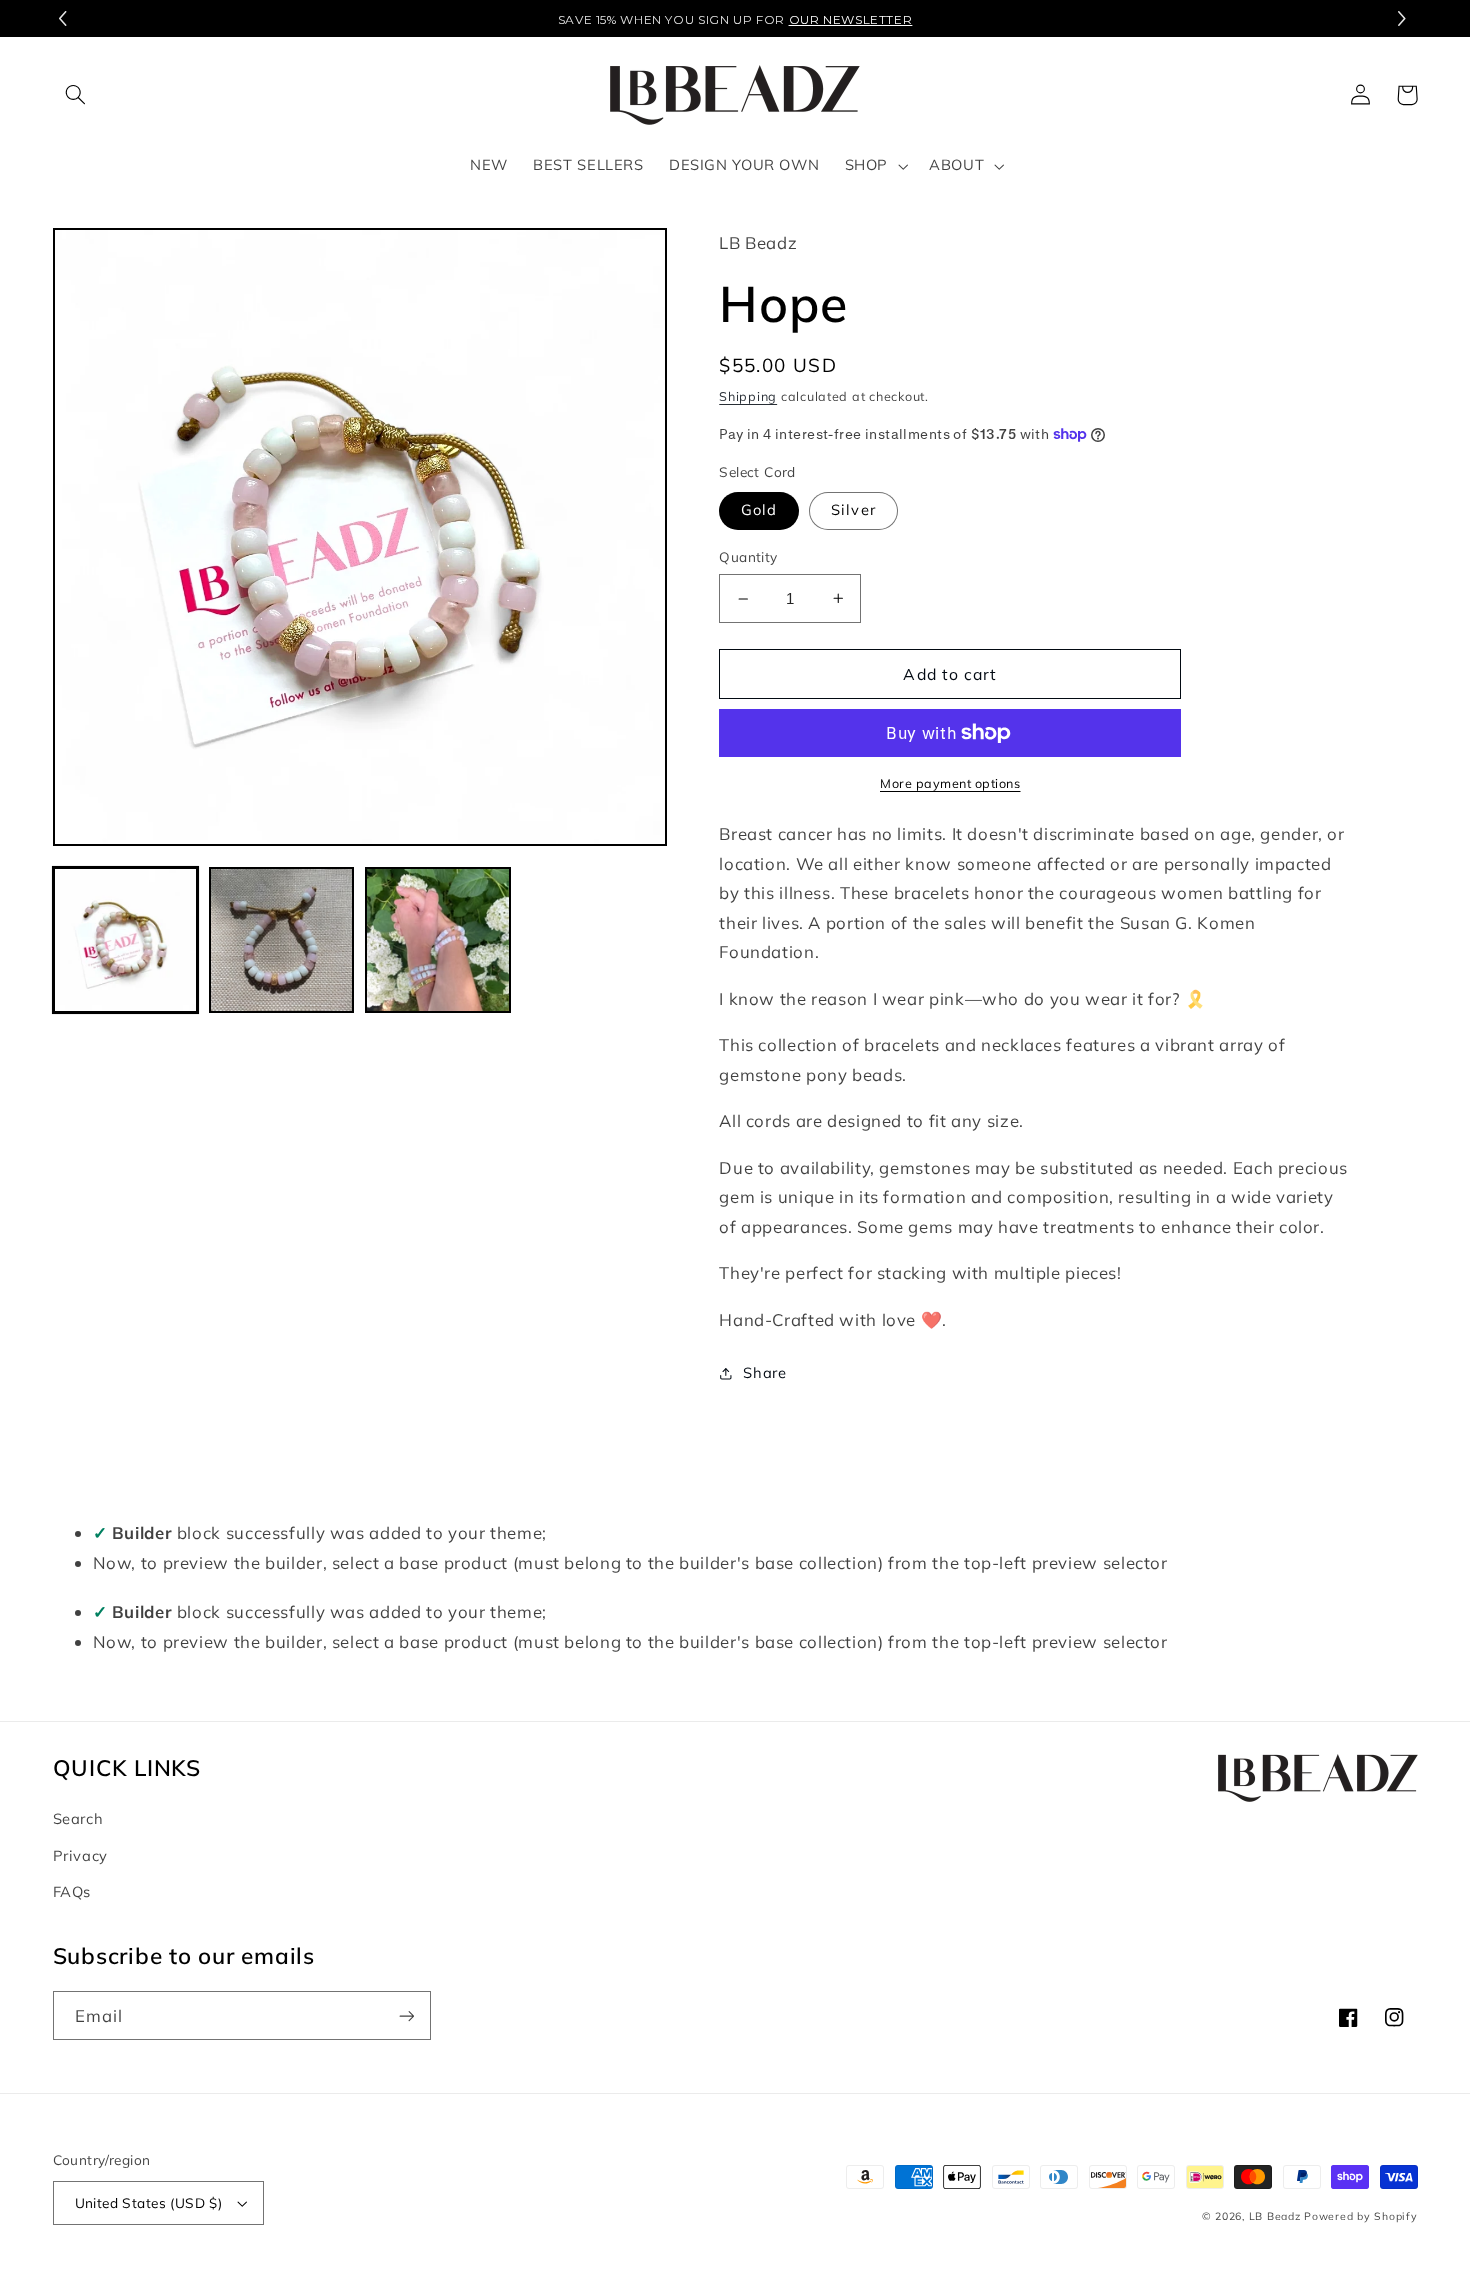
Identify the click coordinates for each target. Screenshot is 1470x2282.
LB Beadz (1275, 2216)
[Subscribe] (406, 2015)
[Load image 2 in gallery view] (282, 940)
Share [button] (764, 1372)
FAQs (72, 1891)
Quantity (748, 556)
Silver (853, 509)
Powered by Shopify (1360, 2216)
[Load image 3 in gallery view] (438, 940)
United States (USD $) (149, 2202)
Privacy (80, 1855)
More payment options (950, 783)
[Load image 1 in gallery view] (126, 940)
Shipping (748, 396)
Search (78, 1818)
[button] (1404, 19)
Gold (759, 509)
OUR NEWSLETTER (851, 19)
